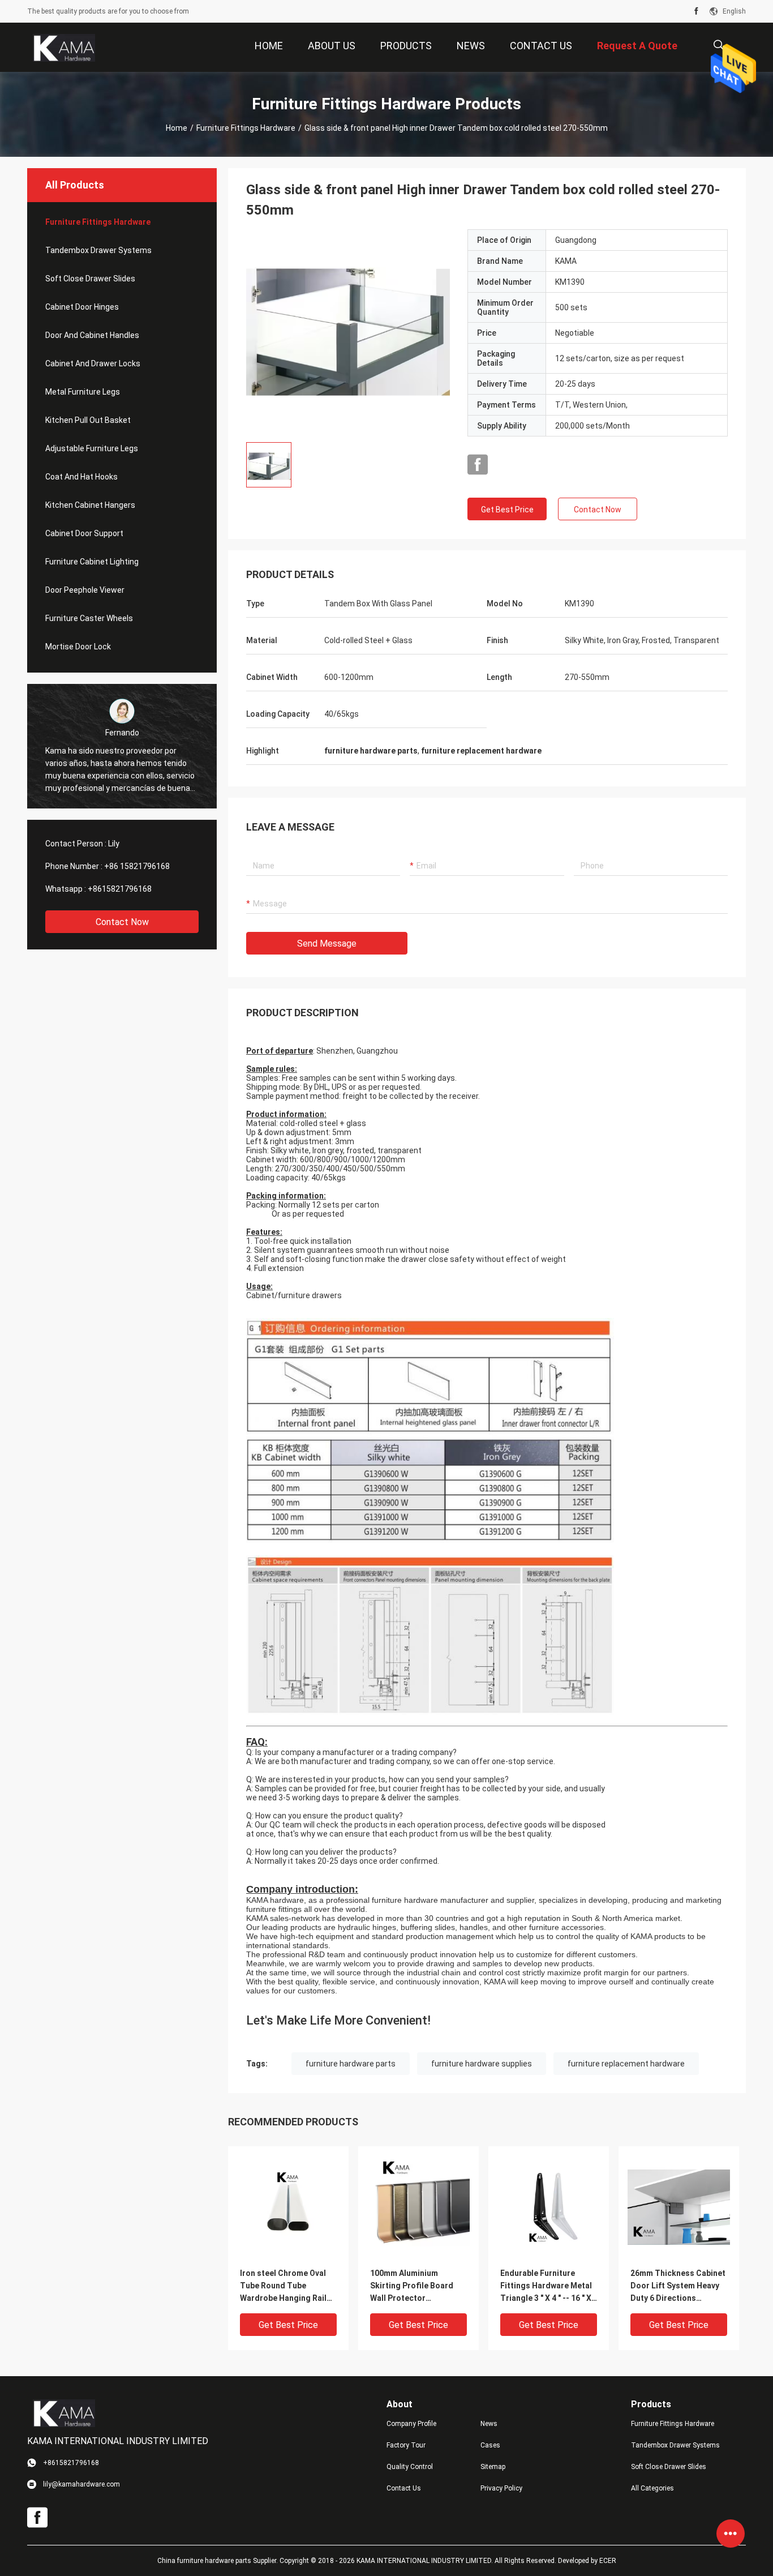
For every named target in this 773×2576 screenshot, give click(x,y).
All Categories (652, 2488)
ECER (608, 2561)
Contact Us (404, 2488)
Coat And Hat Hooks (81, 477)
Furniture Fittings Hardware (246, 128)
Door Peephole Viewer (85, 590)
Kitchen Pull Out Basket (88, 420)
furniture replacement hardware (626, 2064)
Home (177, 128)
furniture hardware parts (351, 2064)
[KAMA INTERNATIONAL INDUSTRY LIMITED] (64, 48)
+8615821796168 (120, 889)
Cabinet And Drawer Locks (93, 363)
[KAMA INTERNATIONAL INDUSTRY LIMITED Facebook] (696, 11)
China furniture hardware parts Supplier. (218, 2561)
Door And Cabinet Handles (92, 335)
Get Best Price (507, 510)
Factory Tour (406, 2445)
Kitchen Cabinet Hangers (90, 505)
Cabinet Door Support (84, 533)
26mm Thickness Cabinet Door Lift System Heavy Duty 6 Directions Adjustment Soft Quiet (678, 2286)
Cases (490, 2445)
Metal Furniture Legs (83, 392)
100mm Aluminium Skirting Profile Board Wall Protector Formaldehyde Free (412, 2286)
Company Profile (411, 2424)
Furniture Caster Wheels (89, 618)
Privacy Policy (501, 2488)
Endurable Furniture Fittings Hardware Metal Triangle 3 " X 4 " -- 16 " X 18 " (546, 2286)
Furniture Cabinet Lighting (92, 562)
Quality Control (410, 2467)
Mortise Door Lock (78, 647)
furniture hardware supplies (482, 2064)
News (489, 2424)
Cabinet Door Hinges (82, 307)
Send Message (327, 943)
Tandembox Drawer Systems (98, 250)
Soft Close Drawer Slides (90, 279)
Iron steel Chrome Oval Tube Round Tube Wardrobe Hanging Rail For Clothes (283, 2286)
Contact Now (122, 922)
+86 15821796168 (137, 866)
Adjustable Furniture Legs (92, 448)
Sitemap (493, 2467)
